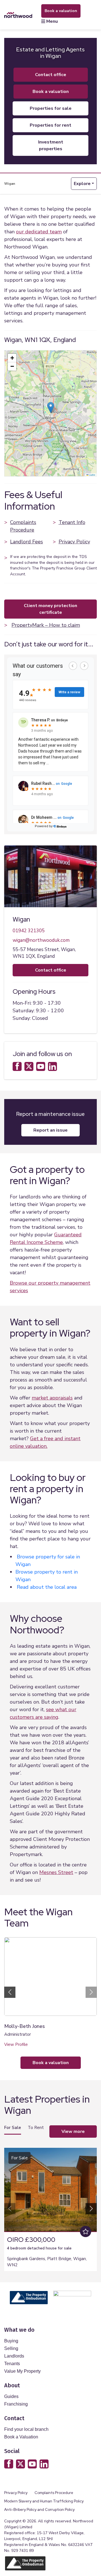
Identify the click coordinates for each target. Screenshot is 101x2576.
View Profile (16, 2044)
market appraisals (52, 1398)
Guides (11, 2396)
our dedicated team (39, 232)
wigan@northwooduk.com (41, 940)
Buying (11, 2341)
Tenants (12, 2364)
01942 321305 (29, 931)
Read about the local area (47, 1587)
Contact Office (51, 75)
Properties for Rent (50, 125)
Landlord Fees (27, 542)
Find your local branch (26, 2429)
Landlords (14, 2356)
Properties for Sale (51, 108)
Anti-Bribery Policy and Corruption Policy (40, 2510)
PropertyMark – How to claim (46, 625)
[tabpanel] (50, 2207)
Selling (11, 2348)
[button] (51, 408)
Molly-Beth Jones (25, 2026)
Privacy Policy (74, 542)
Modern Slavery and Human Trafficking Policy (44, 2501)
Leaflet (92, 475)
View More (73, 2132)
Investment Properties (51, 145)
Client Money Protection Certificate (50, 609)
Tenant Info (72, 522)
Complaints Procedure (23, 526)
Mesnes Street (56, 1872)
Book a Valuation (21, 2437)
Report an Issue (50, 1130)
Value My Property (22, 2371)
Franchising (16, 2404)
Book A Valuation (51, 92)
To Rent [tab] (36, 2128)
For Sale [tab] (13, 2128)
